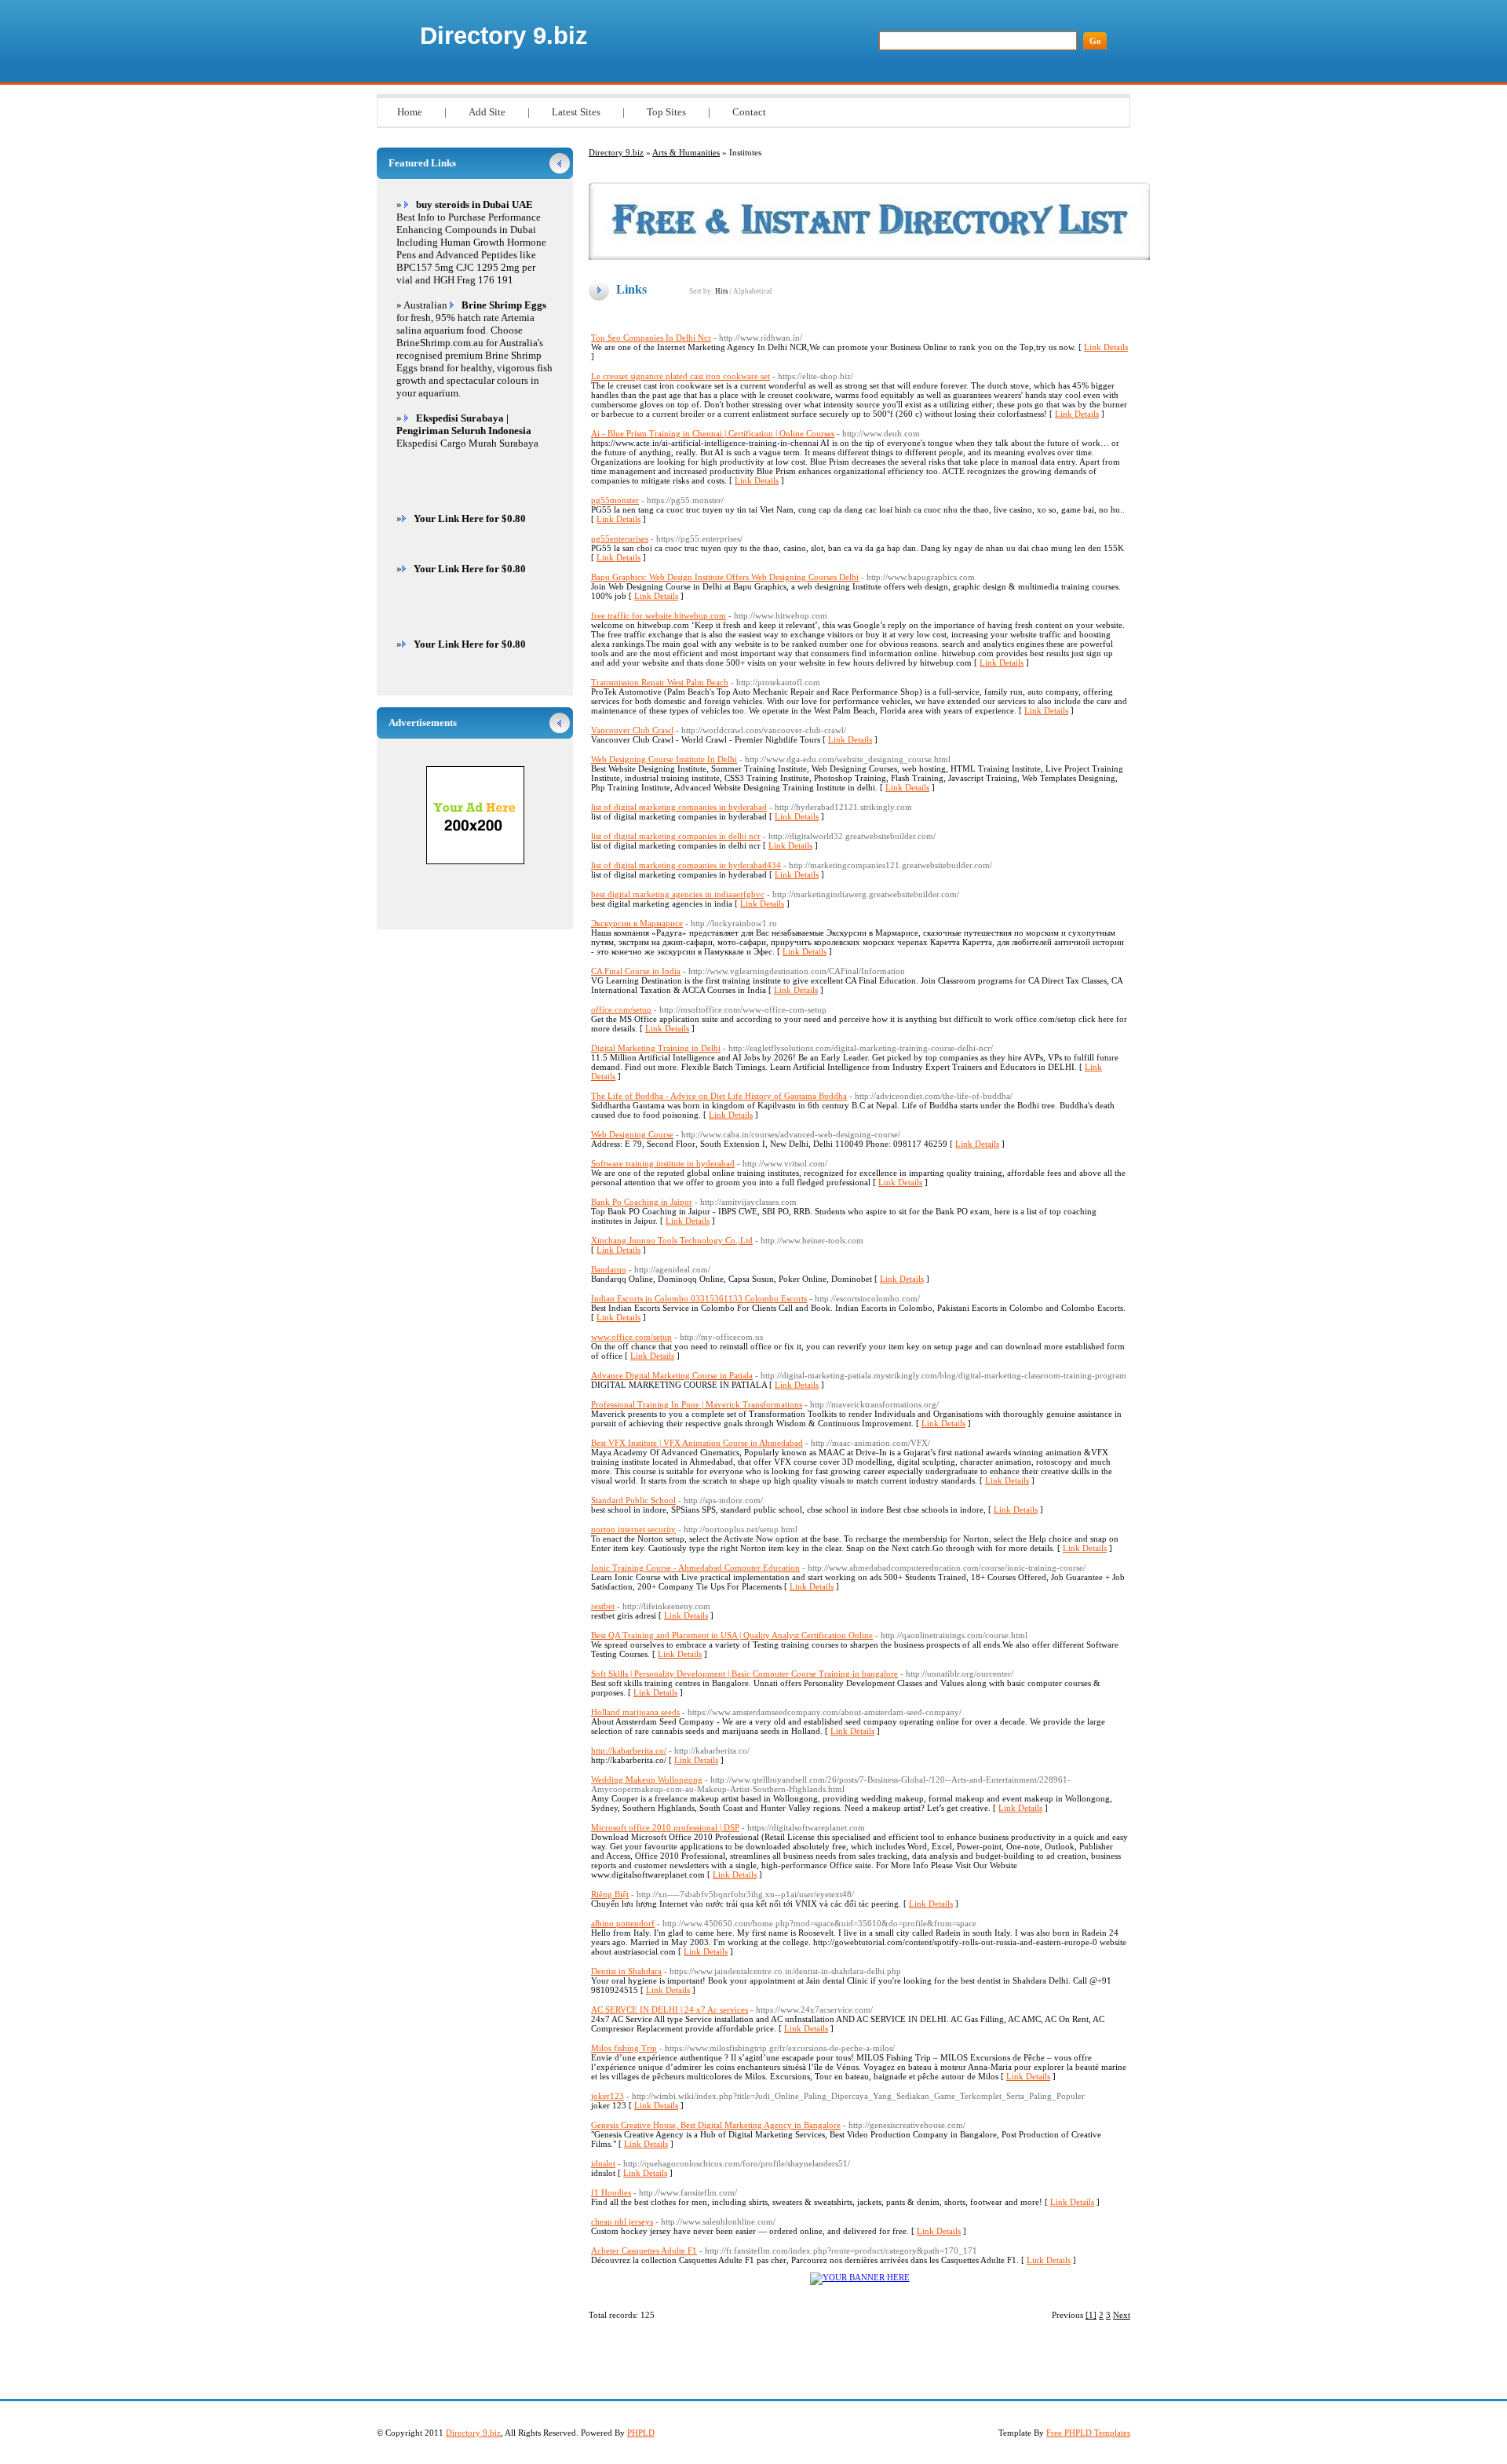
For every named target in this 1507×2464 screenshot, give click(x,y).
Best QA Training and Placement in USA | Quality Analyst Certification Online (732, 1635)
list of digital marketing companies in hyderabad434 (686, 865)
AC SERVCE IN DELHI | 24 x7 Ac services (670, 2010)
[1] (1091, 2315)
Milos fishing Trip (624, 2048)
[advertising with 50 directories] (860, 2277)
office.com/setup (621, 1009)
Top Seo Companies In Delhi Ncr (651, 338)
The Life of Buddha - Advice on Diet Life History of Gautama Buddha (719, 1096)
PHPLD (641, 2433)
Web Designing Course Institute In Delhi (664, 759)
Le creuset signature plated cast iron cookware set (681, 376)
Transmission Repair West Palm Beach (660, 682)
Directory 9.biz (504, 36)
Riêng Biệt (610, 1894)
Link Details (1106, 347)
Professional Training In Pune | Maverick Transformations (697, 1404)
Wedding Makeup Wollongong (647, 1780)
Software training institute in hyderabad (663, 1163)
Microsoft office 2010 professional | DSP (665, 1827)
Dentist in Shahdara (626, 1971)
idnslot (603, 2163)
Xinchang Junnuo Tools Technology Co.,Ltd (672, 1240)
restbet (603, 1606)
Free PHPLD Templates (1088, 2433)
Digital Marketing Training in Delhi (656, 1048)
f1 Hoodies (611, 2192)
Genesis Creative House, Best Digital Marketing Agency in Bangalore (716, 2125)
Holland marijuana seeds (635, 1712)
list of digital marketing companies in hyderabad (679, 807)
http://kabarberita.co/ (629, 1750)
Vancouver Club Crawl (632, 730)
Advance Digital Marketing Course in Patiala (672, 1375)
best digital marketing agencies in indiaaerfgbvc (678, 894)
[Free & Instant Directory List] (869, 257)
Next (1122, 2315)
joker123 (608, 2096)
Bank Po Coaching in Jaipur (642, 1202)
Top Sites (666, 112)
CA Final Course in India (636, 971)
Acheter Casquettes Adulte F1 (644, 2250)
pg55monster (615, 500)
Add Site (487, 112)
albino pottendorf (623, 1923)
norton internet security (633, 1529)
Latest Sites (576, 112)
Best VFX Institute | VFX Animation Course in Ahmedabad (697, 1443)
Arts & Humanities (686, 152)
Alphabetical (753, 291)
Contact (749, 112)
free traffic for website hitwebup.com (659, 615)
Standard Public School (633, 1500)
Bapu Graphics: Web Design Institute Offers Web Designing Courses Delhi (725, 577)
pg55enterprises (620, 538)
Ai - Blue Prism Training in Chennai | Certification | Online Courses (713, 433)
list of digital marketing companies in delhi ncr (676, 836)
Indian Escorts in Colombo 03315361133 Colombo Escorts (699, 1298)
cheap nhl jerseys (622, 2221)
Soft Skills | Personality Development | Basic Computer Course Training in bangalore (744, 1674)
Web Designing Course (632, 1134)
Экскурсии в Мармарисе (637, 923)
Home (410, 112)
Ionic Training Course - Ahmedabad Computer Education (695, 1568)
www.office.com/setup (631, 1337)
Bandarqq (609, 1269)
